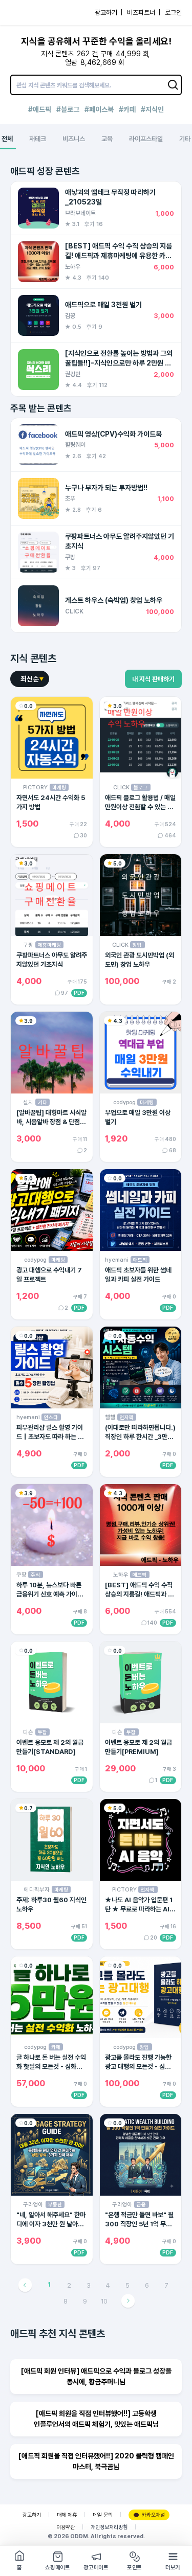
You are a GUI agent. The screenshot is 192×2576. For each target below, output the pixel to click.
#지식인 (152, 109)
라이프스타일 (146, 139)
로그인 (173, 13)
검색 (174, 85)
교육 (107, 139)
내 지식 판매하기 (153, 679)
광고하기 (32, 2515)
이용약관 (66, 2527)
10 (104, 2301)
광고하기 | (109, 13)
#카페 (127, 109)
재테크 (38, 139)
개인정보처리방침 (109, 2527)
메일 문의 (103, 2515)
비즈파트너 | (144, 13)
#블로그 (68, 109)
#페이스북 (99, 109)
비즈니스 (74, 139)
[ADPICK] (29, 13)
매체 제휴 (67, 2515)
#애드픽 (40, 109)
